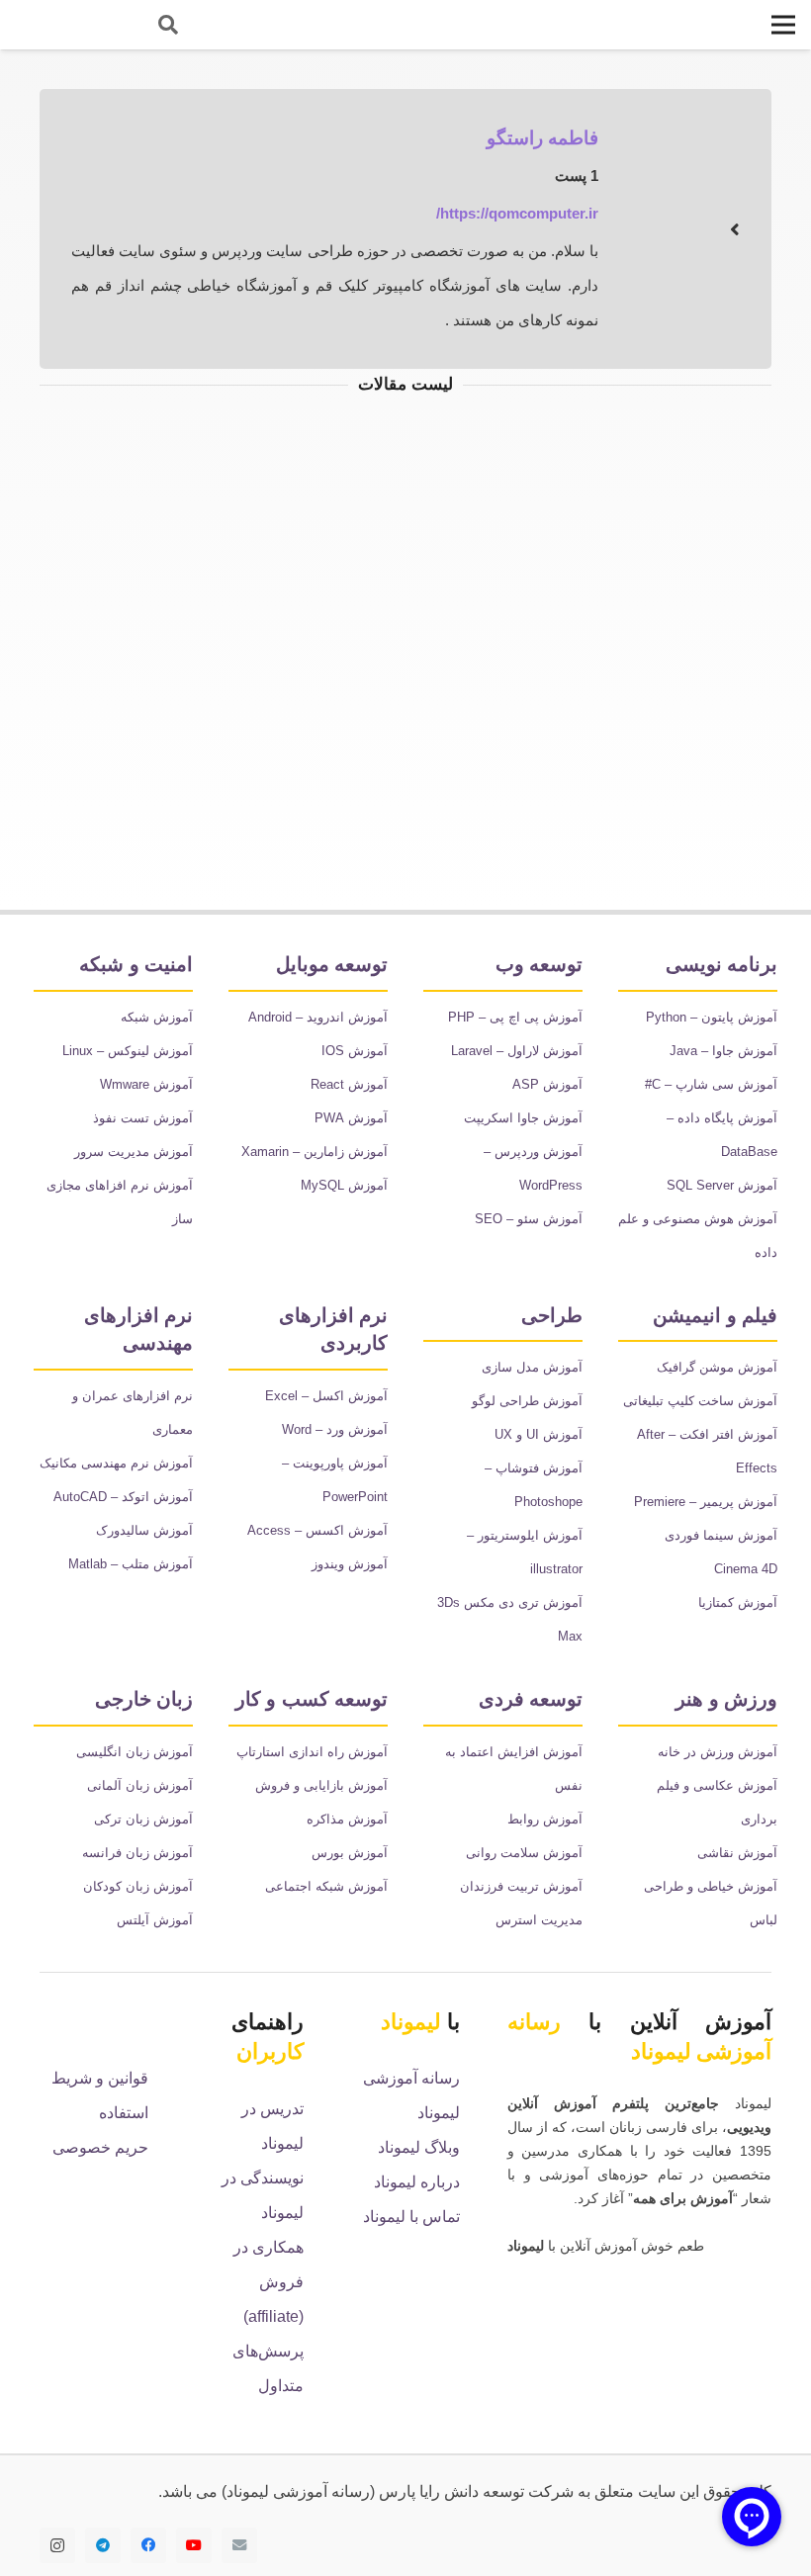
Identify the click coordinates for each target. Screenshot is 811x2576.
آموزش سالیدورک (147, 1495)
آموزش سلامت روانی (527, 1817)
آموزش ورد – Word (334, 1427)
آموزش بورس (352, 1851)
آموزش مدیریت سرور (136, 1151)
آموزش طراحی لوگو (531, 1400)
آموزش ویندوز (351, 1562)
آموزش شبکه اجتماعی (330, 1884)
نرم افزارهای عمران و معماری (118, 1394)
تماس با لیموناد (410, 2216)
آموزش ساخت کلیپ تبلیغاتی (701, 1400)
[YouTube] (194, 2543)
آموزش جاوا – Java (724, 1050)
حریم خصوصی (101, 2146)
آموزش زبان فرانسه (142, 1851)
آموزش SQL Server (724, 1184)
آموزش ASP (550, 1083)
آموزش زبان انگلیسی (137, 1750)
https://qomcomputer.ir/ (517, 213)
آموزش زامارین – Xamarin (316, 1151)
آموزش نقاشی (740, 1817)
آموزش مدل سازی (534, 1366)
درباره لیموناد (419, 2181)
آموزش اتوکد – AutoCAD (125, 1461)
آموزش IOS (357, 1050)
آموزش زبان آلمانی (143, 1783)
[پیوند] (70, 25)
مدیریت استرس (540, 1884)
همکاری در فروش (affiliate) (269, 2280)
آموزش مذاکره (350, 1817)
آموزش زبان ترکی (147, 1817)
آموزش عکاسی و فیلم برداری (703, 1783)
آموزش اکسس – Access (319, 1528)
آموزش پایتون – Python (712, 1016)
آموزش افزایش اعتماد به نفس (504, 1750)
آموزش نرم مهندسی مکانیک (119, 1427)
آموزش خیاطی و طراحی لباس (699, 1851)
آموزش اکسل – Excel (329, 1394)
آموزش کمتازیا (739, 1601)
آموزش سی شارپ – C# (714, 1083)
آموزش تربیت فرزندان (525, 1851)
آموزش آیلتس (155, 1918)
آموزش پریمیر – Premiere (707, 1501)
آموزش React (351, 1083)
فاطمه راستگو (547, 137)
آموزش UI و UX (541, 1433)
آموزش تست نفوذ (145, 1117)
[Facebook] (148, 2543)
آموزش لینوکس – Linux (128, 1050)
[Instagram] (57, 2543)
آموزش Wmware (147, 1083)
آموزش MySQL (346, 1184)
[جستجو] (168, 25)
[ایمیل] (239, 2543)
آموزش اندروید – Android (317, 1016)
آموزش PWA (354, 1117)
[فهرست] (783, 25)
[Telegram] (103, 2543)
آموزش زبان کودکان (141, 1884)
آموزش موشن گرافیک (720, 1366)
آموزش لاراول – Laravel (518, 1050)
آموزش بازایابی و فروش (326, 1783)
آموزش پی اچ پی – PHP (517, 1016)
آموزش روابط (548, 1783)
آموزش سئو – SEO (531, 1218)
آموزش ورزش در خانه (721, 1750)
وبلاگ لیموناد (417, 2146)
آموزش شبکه (159, 1016)
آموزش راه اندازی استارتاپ (317, 1750)
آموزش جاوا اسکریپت (525, 1117)
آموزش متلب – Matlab (130, 1528)
